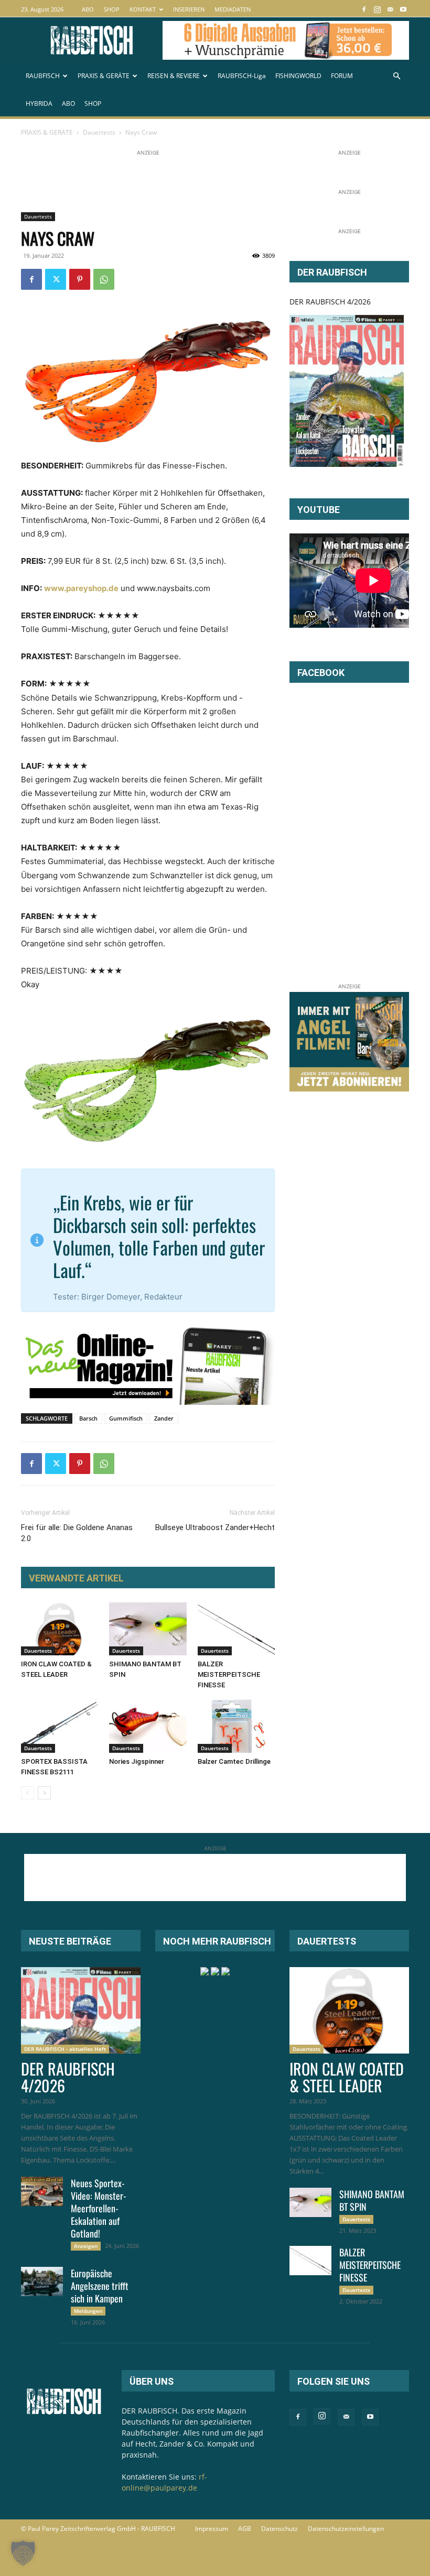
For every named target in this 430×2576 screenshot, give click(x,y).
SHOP (112, 9)
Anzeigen (86, 2246)
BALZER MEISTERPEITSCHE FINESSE (229, 1674)
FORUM (342, 76)
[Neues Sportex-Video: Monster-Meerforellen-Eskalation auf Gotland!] (42, 2191)
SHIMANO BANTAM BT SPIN (372, 2200)
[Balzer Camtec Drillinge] (236, 1726)
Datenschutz (279, 2529)
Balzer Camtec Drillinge (234, 1761)
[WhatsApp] (104, 279)
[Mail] (390, 9)
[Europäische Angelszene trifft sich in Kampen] (42, 2282)
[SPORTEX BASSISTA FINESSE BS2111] (60, 1726)
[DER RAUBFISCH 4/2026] (347, 391)
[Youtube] (403, 9)
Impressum (212, 2529)
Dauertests (99, 132)
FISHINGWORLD (298, 76)
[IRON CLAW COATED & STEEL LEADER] (60, 1629)
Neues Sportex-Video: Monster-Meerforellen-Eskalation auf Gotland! (99, 2208)
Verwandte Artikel (76, 1578)
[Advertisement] (212, 182)
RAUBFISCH (43, 76)
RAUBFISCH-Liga (242, 76)
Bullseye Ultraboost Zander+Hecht (215, 1527)
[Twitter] (56, 279)
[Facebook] (364, 9)
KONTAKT (143, 9)
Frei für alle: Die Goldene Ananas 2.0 (77, 1533)
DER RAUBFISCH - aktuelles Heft (65, 2049)
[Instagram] (377, 9)
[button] (396, 76)
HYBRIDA (39, 103)
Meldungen (88, 2311)
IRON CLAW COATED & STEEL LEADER (347, 2077)
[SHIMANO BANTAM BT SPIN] (148, 1629)
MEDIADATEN (233, 9)
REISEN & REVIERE (174, 76)
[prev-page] (28, 1793)
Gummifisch (126, 1418)
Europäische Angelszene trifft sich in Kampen (100, 2286)
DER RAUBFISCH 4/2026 (330, 302)
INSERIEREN (189, 9)
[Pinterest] (80, 279)
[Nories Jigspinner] (148, 1726)
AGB (245, 2529)
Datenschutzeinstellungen (346, 2529)
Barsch (88, 1418)
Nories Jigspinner (137, 1761)
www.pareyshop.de (81, 588)
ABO (88, 9)
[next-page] (44, 1793)
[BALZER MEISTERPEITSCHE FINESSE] (236, 1629)
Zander (164, 1418)
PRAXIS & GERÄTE (104, 76)
